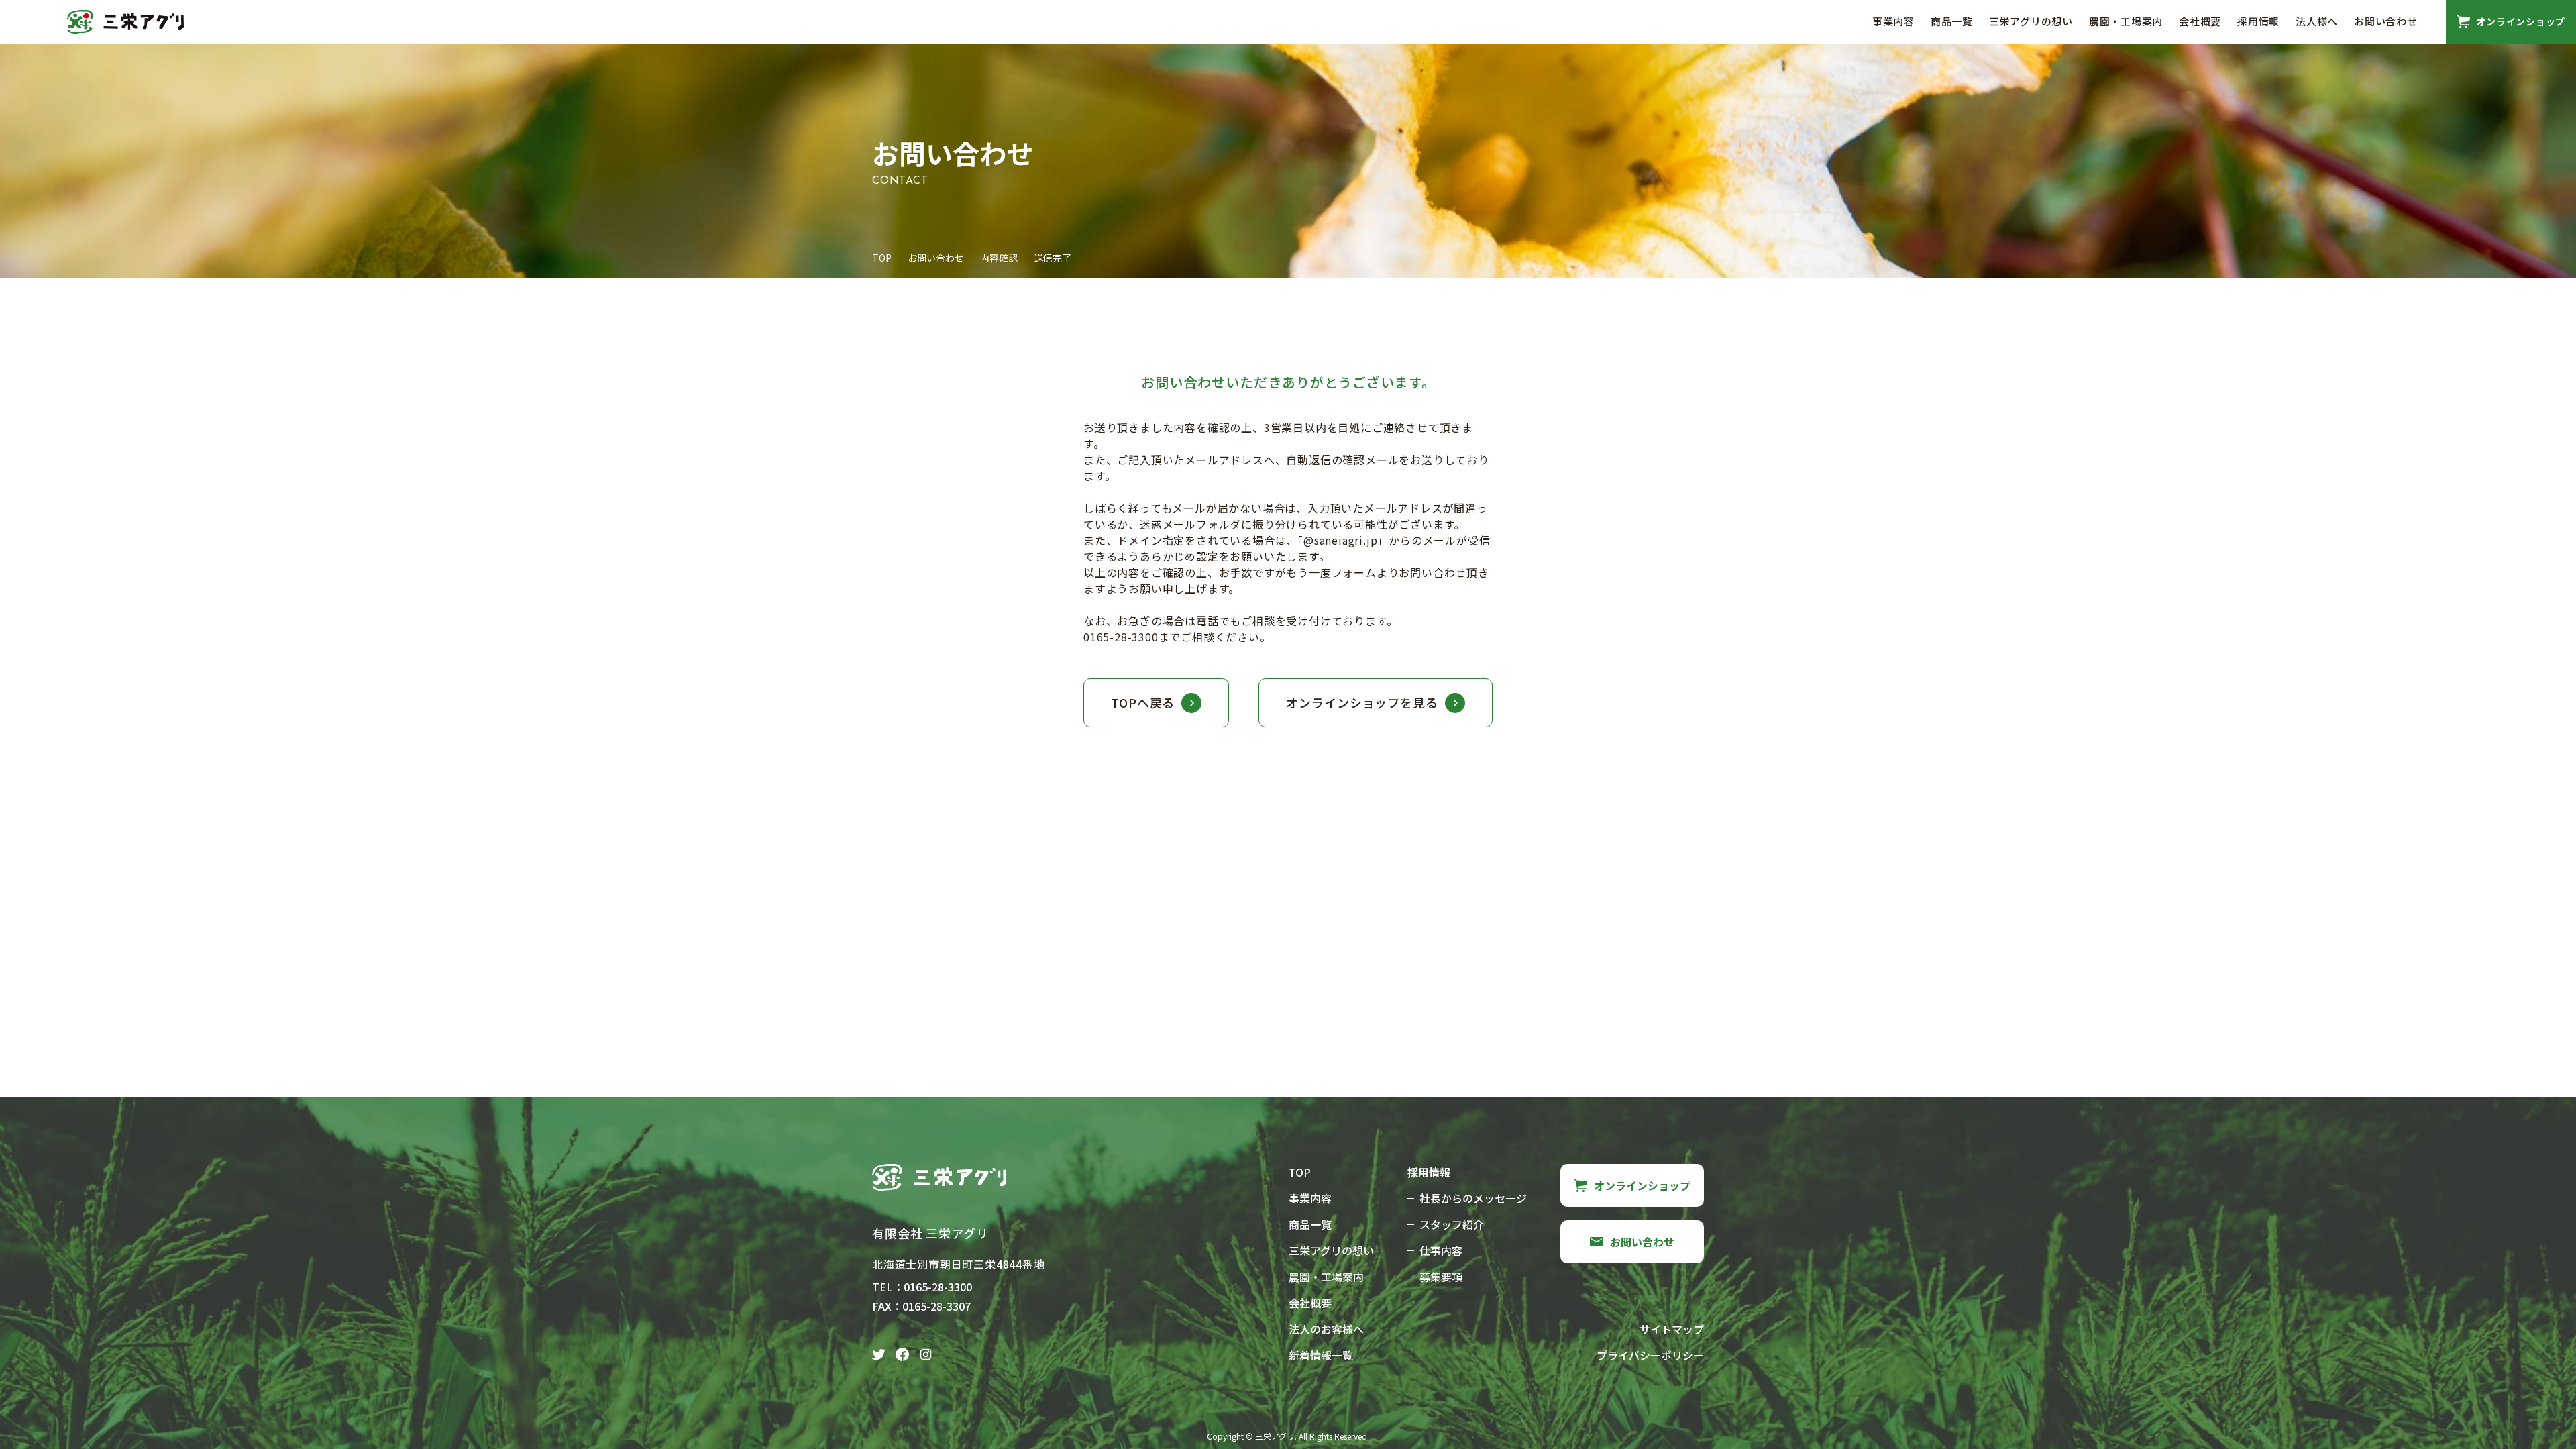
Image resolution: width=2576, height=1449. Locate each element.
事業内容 (1893, 21)
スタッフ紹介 (1452, 1224)
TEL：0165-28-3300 (922, 1287)
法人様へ (2317, 21)
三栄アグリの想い (2031, 21)
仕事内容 (1441, 1250)
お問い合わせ (2386, 21)
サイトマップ (1672, 1329)
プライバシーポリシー (1650, 1355)
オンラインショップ (1642, 1185)
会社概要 (2200, 21)
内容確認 (999, 258)
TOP (882, 258)
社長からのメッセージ (1473, 1198)
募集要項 (1441, 1277)
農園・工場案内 (2126, 21)
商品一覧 (1952, 21)
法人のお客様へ (1326, 1329)
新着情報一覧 (1321, 1355)
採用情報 (2258, 21)
